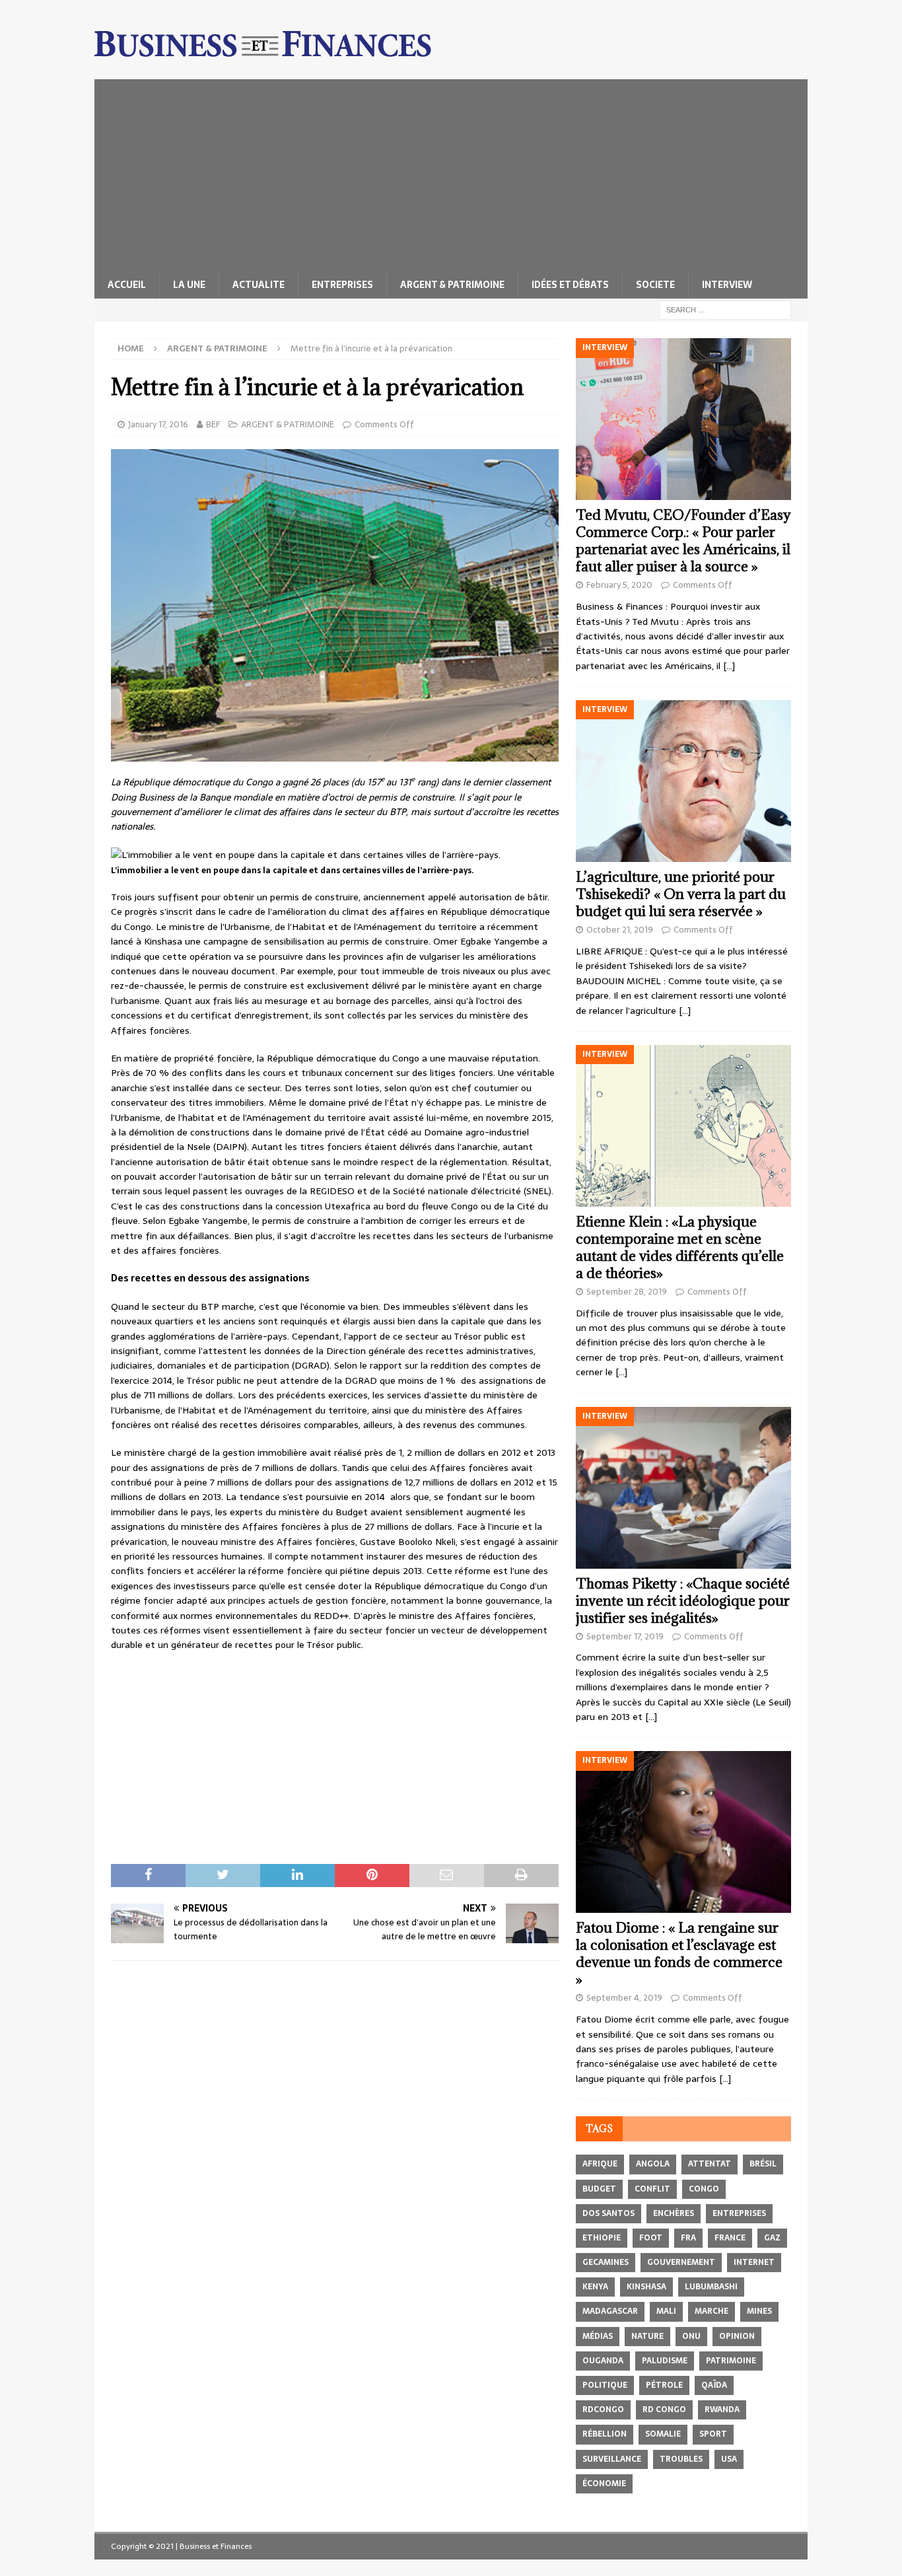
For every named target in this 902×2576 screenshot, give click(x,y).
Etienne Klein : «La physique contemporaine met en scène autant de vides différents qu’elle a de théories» (680, 1247)
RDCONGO (603, 2410)
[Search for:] (725, 309)
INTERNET (754, 2262)
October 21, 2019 (620, 930)
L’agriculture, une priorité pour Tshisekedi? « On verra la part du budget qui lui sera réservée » (681, 894)
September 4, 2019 (624, 1998)
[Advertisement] (451, 172)
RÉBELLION (605, 2434)
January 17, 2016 (158, 424)
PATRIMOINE (731, 2361)
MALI (666, 2311)
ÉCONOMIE (604, 2484)
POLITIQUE (605, 2385)
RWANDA (722, 2410)
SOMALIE (663, 2434)
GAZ (772, 2238)
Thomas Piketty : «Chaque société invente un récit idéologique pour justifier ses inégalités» (683, 1601)
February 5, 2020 (619, 585)
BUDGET (599, 2189)
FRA (688, 2238)
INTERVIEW (727, 285)
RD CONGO (664, 2410)
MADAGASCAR (610, 2311)
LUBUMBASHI (711, 2287)
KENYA (595, 2287)
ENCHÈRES (674, 2213)
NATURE (647, 2336)
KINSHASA (646, 2287)
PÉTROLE (664, 2385)
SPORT (713, 2434)
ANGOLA (653, 2164)
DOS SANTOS (608, 2213)
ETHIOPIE (602, 2238)
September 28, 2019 (627, 1292)
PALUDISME (665, 2361)
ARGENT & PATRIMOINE (452, 285)
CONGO (704, 2189)
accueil (127, 285)
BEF (213, 424)
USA (729, 2459)
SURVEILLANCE (612, 2459)
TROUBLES (681, 2459)
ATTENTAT (710, 2164)
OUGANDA (603, 2361)
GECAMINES (606, 2262)
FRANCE (730, 2238)
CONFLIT (652, 2189)
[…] (729, 666)
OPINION (737, 2336)
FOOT (651, 2238)
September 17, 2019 (625, 1636)
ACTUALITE (259, 285)
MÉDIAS (598, 2336)
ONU (691, 2336)
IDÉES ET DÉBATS (570, 285)
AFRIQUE (600, 2164)
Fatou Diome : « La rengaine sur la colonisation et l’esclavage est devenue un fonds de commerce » (679, 1953)
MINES (759, 2311)
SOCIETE (655, 285)
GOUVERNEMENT (681, 2262)
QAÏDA (714, 2385)
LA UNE (189, 285)
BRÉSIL (763, 2164)
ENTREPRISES (342, 285)
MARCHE (711, 2311)
